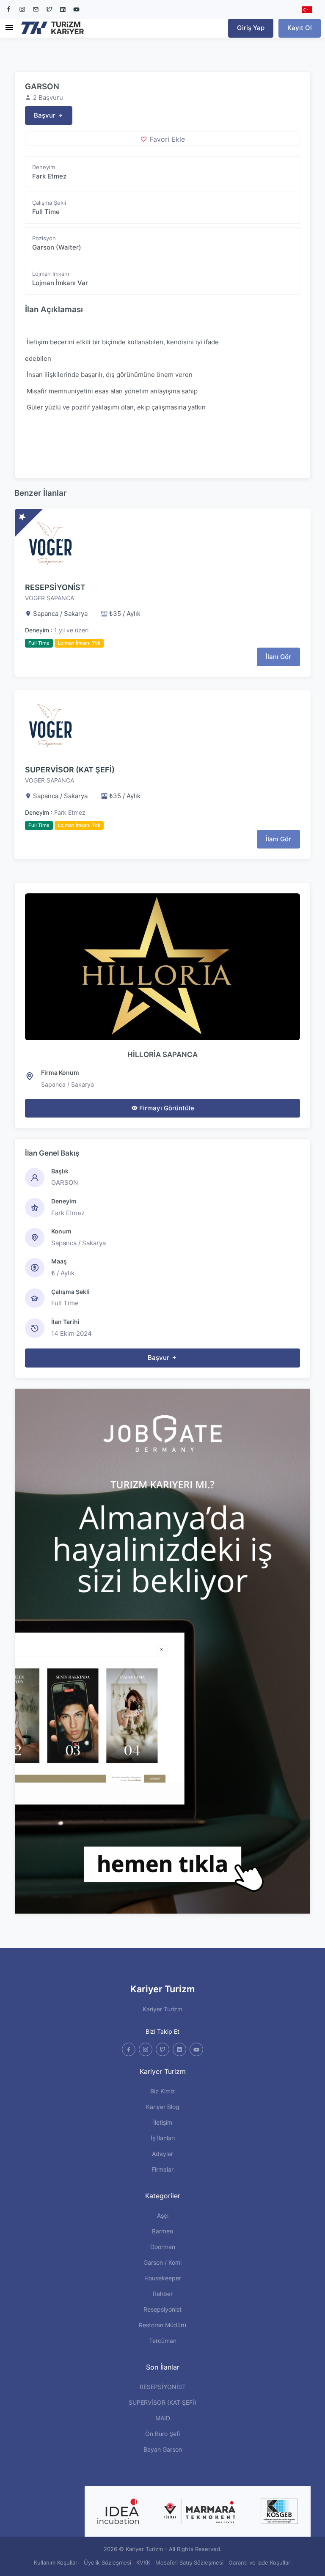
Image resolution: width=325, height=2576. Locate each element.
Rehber (163, 2294)
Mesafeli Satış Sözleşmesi (189, 2562)
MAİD (163, 2418)
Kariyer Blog (163, 2107)
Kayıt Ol (300, 28)
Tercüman (163, 2341)
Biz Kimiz (163, 2091)
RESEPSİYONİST (55, 587)
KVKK (143, 2562)
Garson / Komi (162, 2262)
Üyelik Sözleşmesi (107, 2562)
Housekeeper (163, 2278)
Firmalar (162, 2169)
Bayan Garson (163, 2449)
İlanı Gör (278, 657)
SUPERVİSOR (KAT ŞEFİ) (70, 770)
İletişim (163, 2122)
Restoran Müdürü (162, 2325)
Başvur (45, 115)
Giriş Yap (251, 28)
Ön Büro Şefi (162, 2434)
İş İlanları (163, 2138)
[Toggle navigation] (9, 28)
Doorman (163, 2247)
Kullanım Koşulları (56, 2562)
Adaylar (162, 2154)
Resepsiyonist (162, 2309)
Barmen (162, 2231)
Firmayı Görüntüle (166, 1108)
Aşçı (163, 2215)
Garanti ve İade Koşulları (260, 2562)
